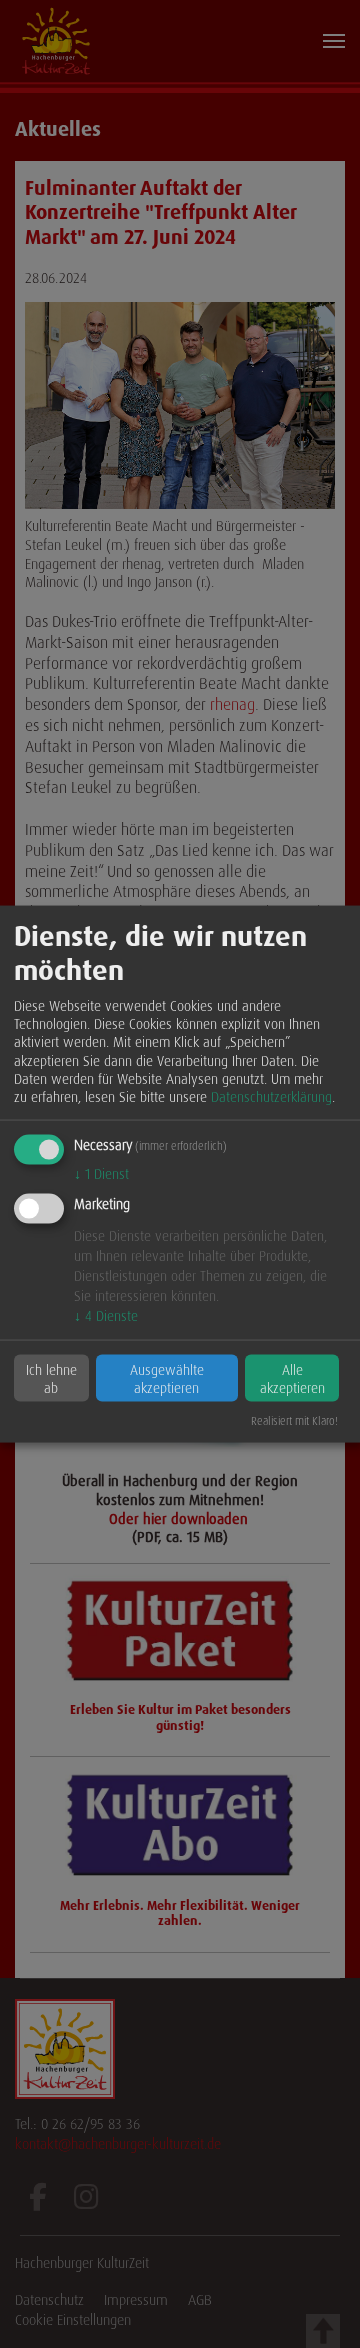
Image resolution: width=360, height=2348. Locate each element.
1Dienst (101, 1174)
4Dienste (106, 1315)
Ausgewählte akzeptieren (167, 1378)
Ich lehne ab (51, 1378)
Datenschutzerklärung (271, 1096)
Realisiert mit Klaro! (294, 1421)
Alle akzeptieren (292, 1378)
